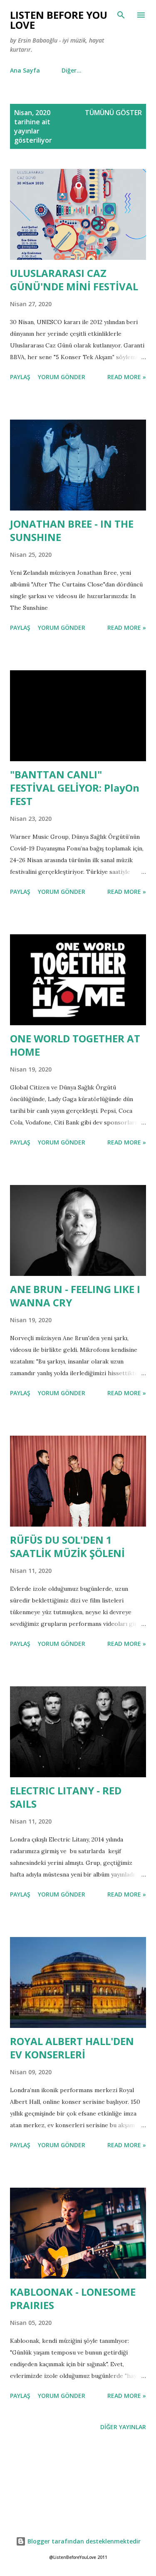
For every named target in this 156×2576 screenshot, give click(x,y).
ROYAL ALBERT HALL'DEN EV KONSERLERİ (72, 2048)
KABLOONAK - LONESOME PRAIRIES (73, 2298)
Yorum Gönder (62, 377)
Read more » (127, 377)
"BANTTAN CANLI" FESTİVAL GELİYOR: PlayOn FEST (75, 788)
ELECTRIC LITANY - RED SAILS (66, 1797)
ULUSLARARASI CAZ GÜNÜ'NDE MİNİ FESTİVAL (74, 280)
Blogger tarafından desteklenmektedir (83, 2541)
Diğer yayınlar (123, 2427)
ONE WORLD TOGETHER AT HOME (75, 1045)
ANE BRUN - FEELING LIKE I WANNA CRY (75, 1296)
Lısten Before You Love (59, 20)
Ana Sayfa (25, 70)
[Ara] (121, 15)
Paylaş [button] (20, 377)
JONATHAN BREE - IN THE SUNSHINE (72, 530)
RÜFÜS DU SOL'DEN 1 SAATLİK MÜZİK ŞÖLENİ (67, 1546)
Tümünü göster (113, 113)
